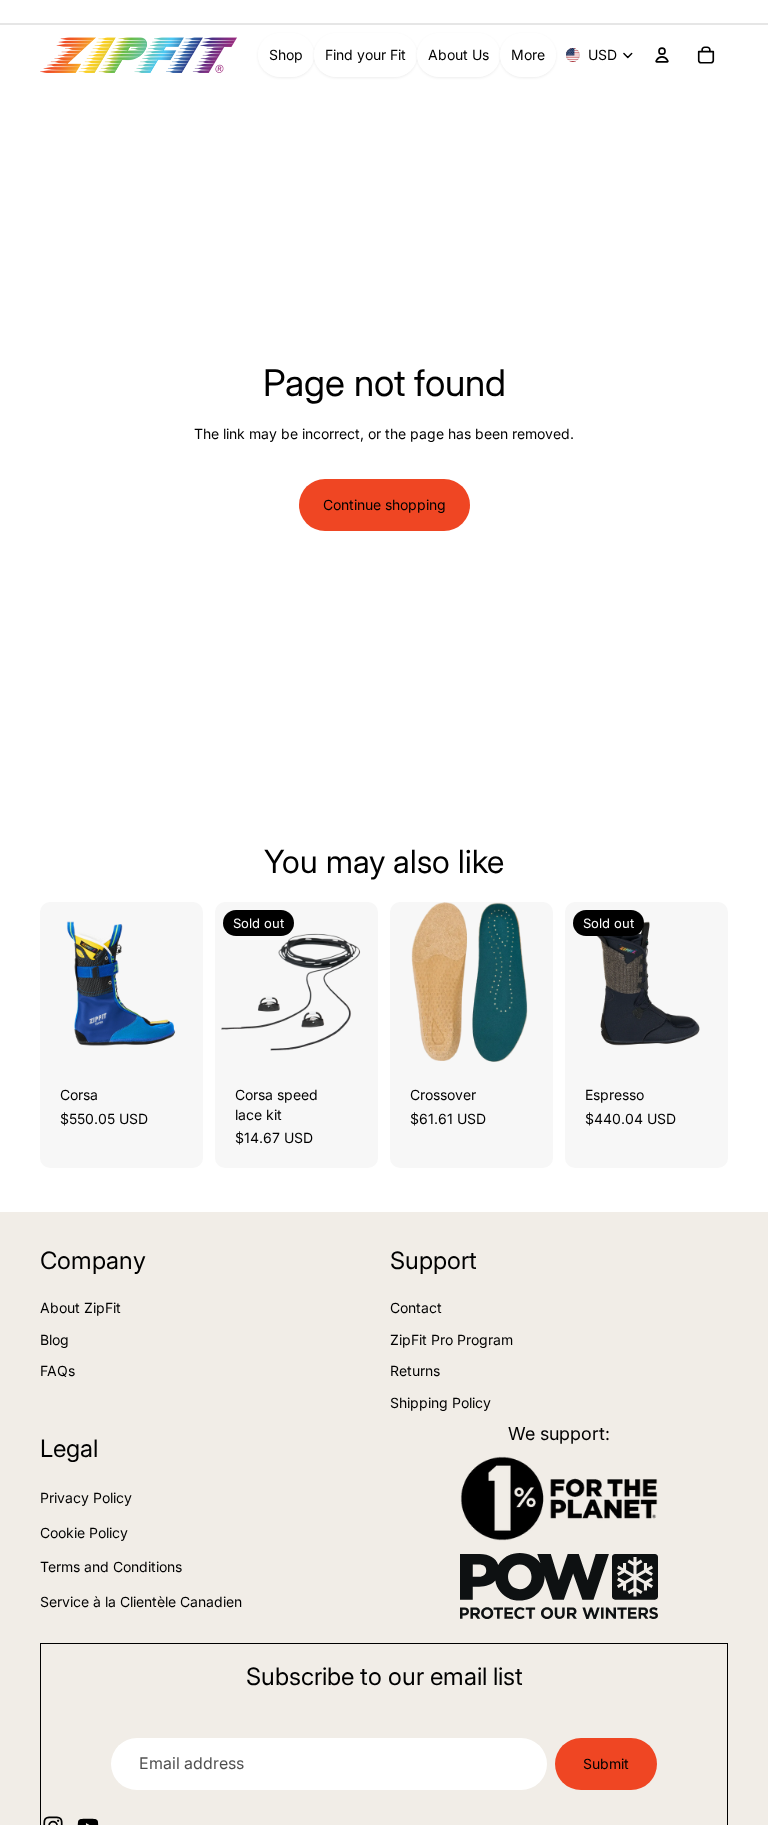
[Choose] (172, 1034)
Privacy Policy (86, 1497)
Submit (606, 1763)
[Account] (662, 55)
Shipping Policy (440, 1402)
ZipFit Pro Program (451, 1339)
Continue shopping (384, 504)
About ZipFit (80, 1307)
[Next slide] (181, 983)
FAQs (57, 1370)
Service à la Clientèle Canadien (141, 1601)
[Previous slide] (62, 983)
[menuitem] (528, 55)
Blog (54, 1339)
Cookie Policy (84, 1532)
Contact (416, 1307)
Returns (415, 1370)
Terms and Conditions (111, 1566)
